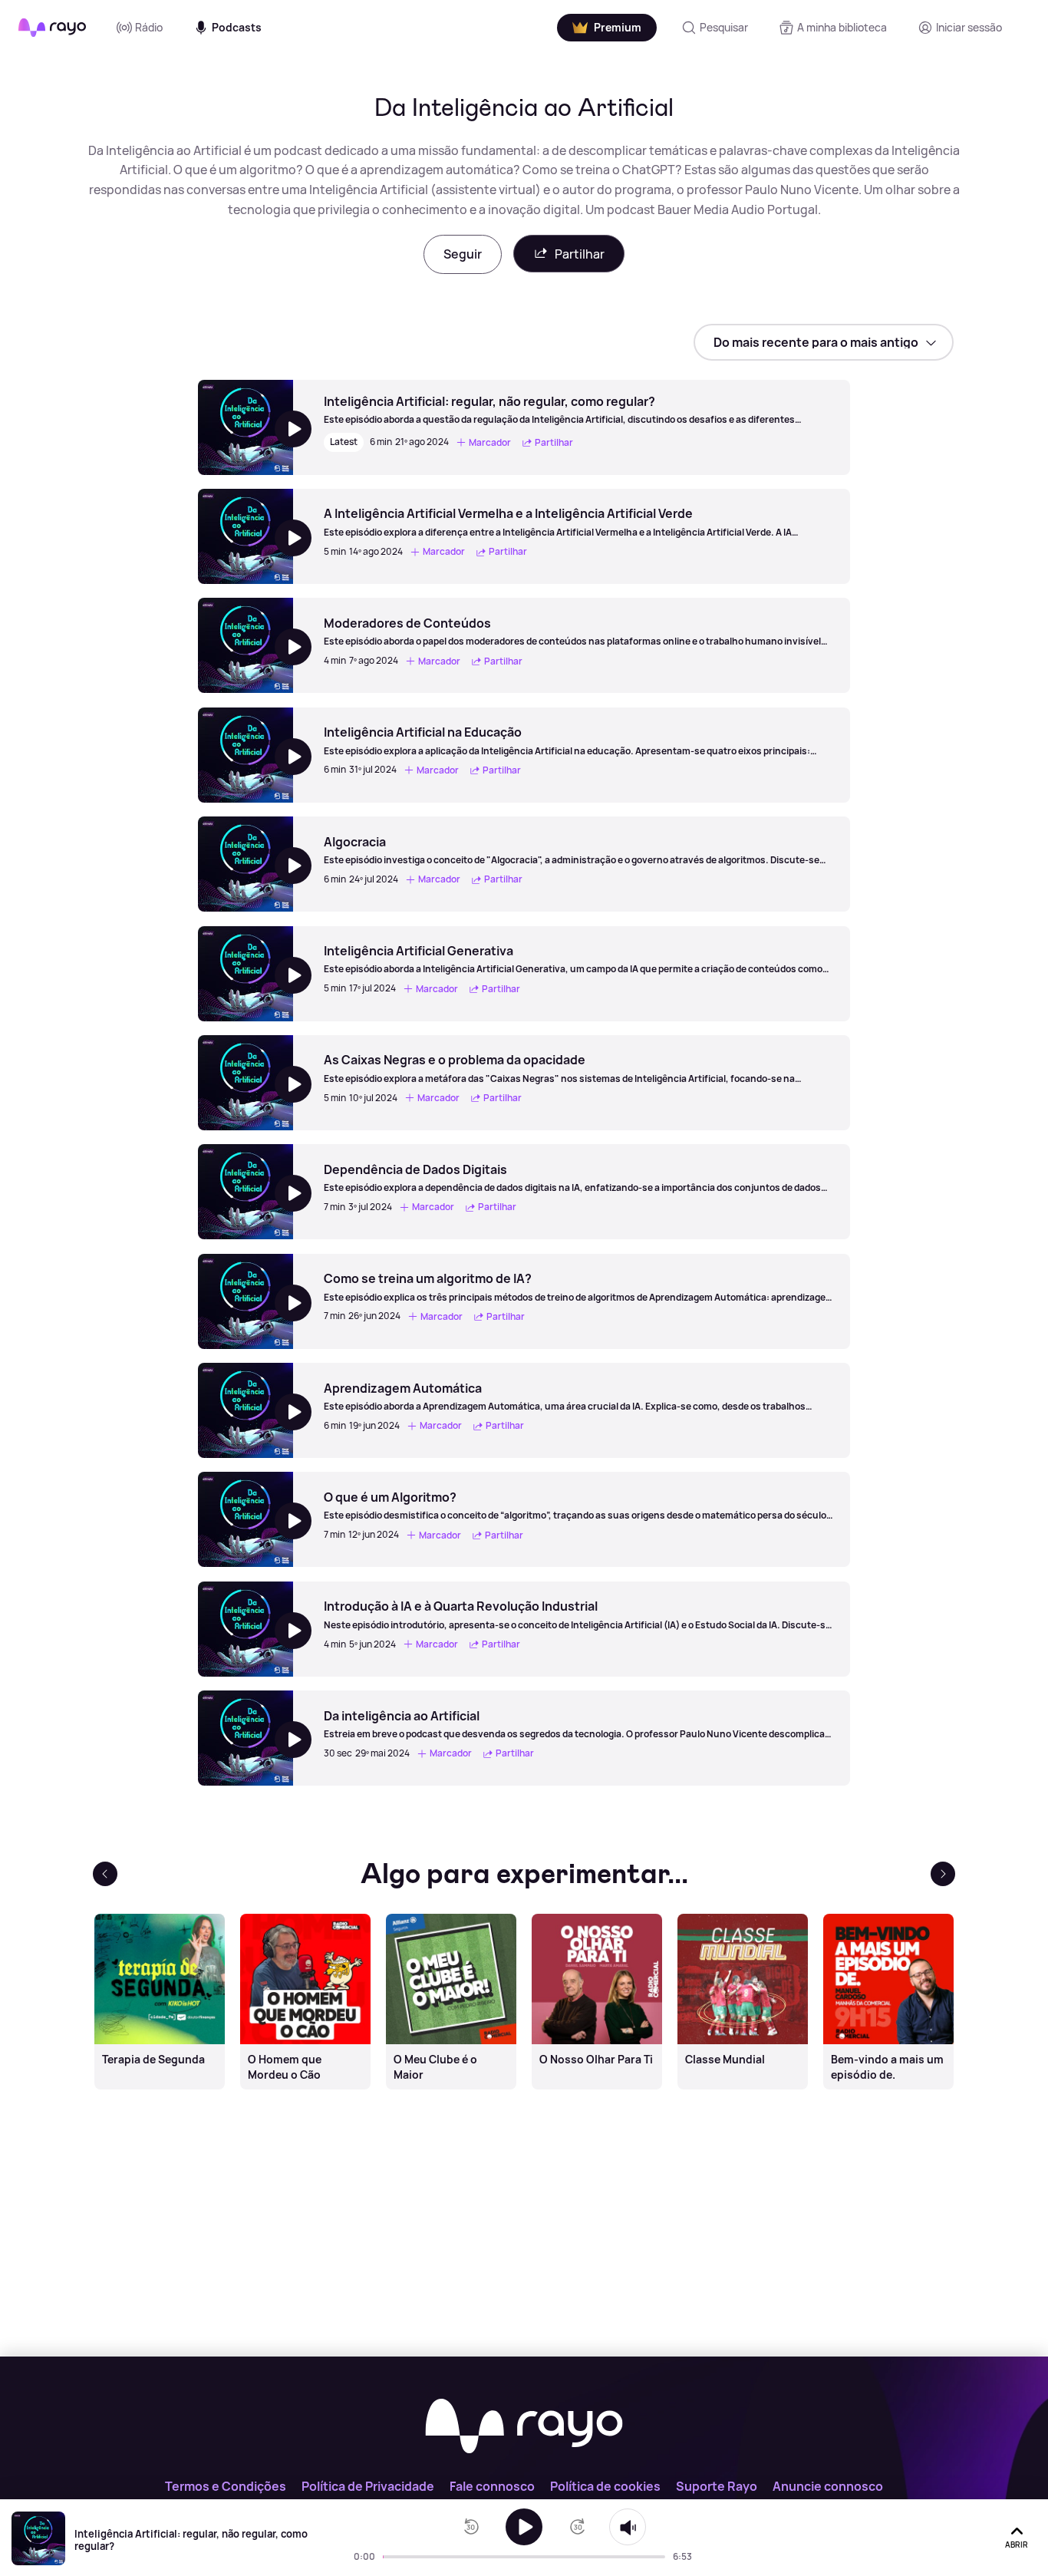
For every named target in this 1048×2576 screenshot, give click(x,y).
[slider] (387, 2557)
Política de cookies (605, 2486)
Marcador (490, 442)
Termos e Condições (226, 2486)
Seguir (463, 254)
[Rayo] (524, 2427)
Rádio (149, 27)
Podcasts (237, 27)
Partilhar (580, 254)
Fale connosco (492, 2486)
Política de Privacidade (368, 2486)
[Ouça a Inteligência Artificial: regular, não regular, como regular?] (524, 2527)
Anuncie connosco (828, 2486)
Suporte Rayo (717, 2486)
